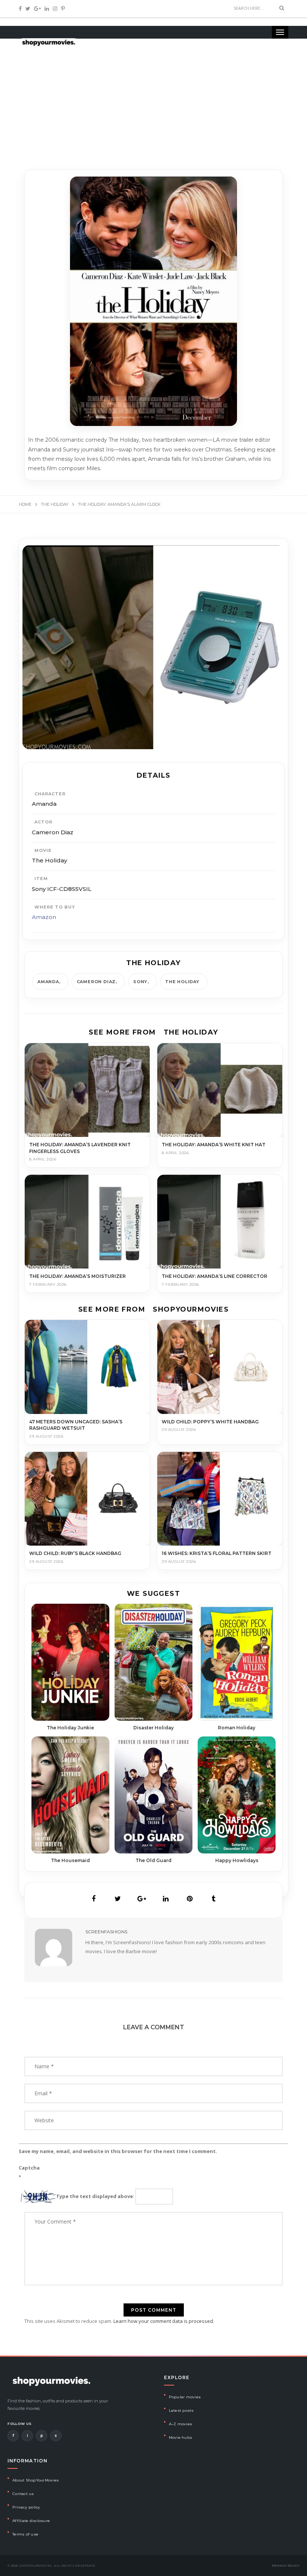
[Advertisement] (153, 97)
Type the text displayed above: (95, 2196)
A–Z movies (181, 2424)
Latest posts (181, 2410)
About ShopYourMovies (36, 2480)
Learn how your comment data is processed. (164, 2321)
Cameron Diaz (96, 982)
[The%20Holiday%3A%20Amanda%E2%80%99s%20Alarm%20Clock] (94, 1899)
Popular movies (185, 2397)
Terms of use (25, 2534)
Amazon (44, 917)
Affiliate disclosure (31, 2521)
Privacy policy (26, 2507)
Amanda (48, 982)
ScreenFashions (106, 1932)
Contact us (23, 2494)
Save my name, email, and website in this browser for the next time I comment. (118, 2151)
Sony (140, 982)
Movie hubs (181, 2437)
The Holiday (182, 982)
